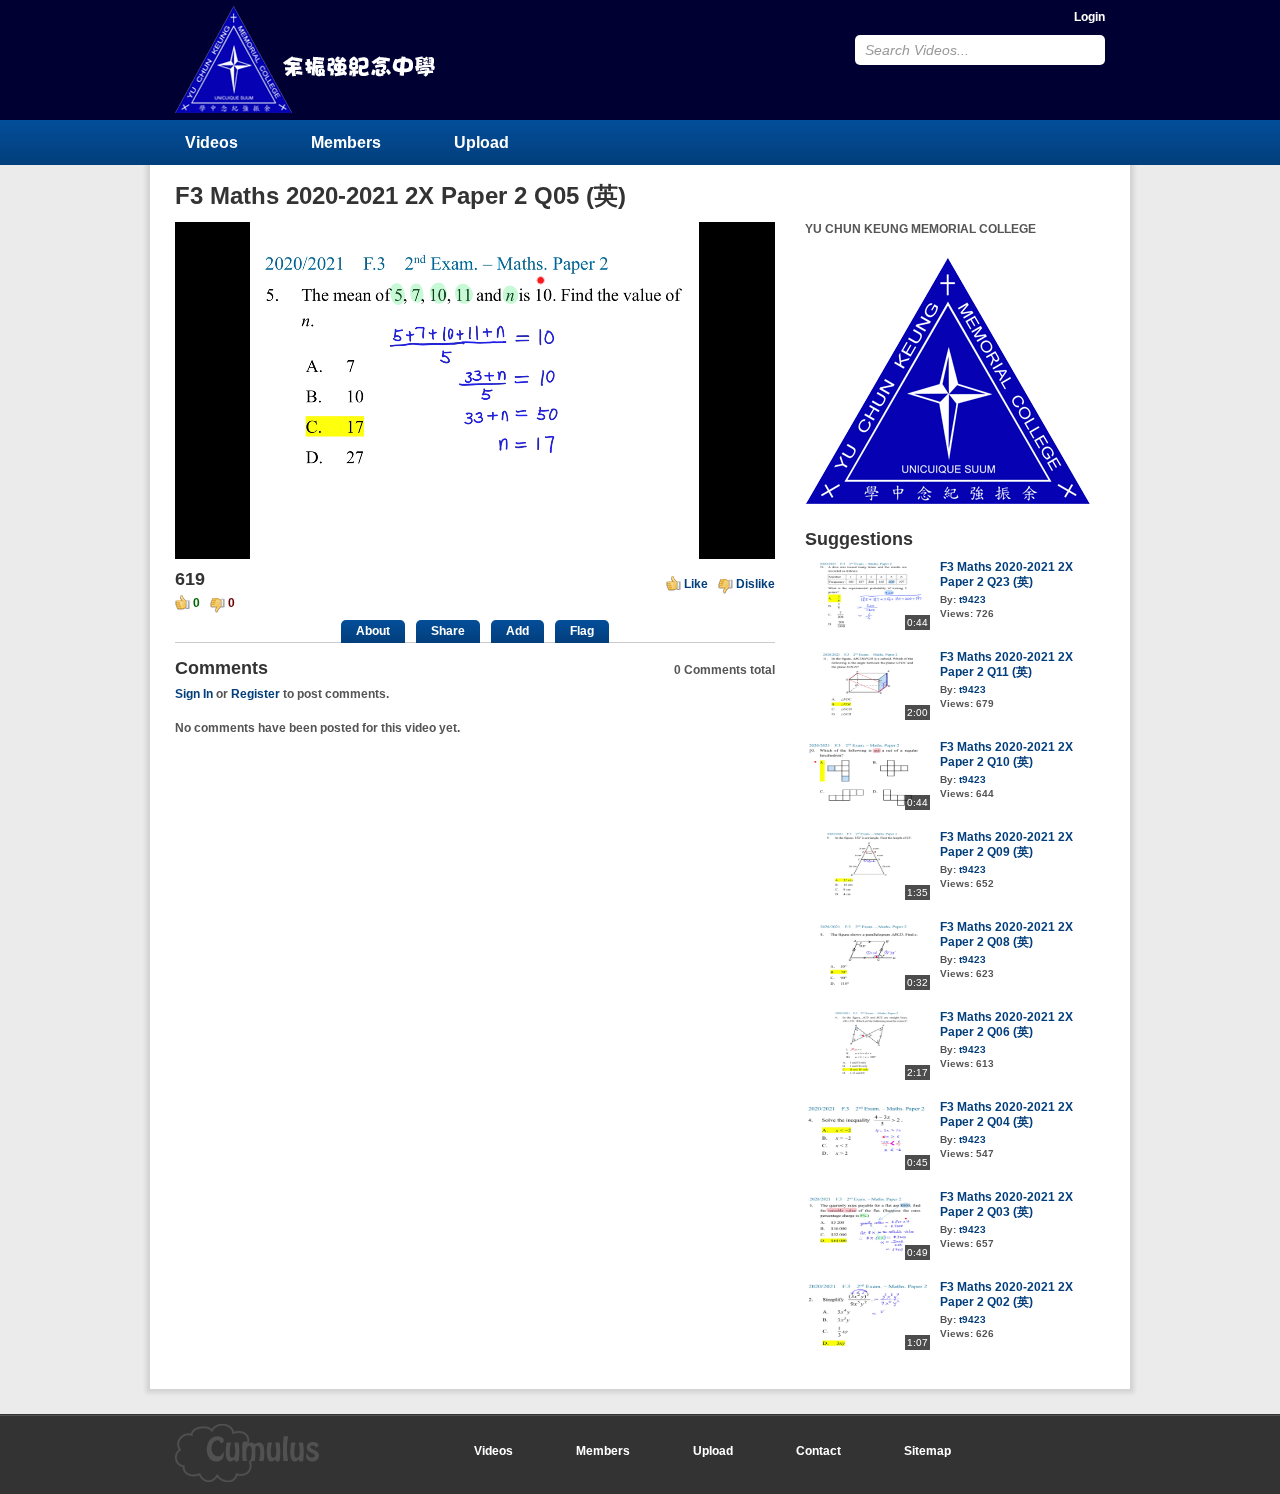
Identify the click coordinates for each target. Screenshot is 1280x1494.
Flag (582, 631)
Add (517, 631)
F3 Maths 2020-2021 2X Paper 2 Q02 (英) (1006, 1294)
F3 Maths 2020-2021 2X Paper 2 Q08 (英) (1006, 934)
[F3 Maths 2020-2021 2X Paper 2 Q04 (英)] (867, 1166)
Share (448, 631)
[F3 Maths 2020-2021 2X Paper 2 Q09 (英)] (867, 896)
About (373, 631)
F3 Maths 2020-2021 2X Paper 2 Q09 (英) (1006, 844)
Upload (481, 142)
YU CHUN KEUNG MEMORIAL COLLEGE (307, 59)
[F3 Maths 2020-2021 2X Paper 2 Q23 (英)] (867, 626)
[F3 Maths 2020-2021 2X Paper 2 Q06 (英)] (867, 1076)
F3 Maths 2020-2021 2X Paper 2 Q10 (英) (1006, 754)
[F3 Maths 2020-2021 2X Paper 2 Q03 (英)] (867, 1256)
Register (255, 694)
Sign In (194, 694)
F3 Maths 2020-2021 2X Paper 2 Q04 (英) (1006, 1114)
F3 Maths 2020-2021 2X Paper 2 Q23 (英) (1006, 574)
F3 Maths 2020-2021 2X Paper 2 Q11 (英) (1006, 664)
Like (696, 584)
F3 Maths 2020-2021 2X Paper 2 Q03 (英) (1006, 1204)
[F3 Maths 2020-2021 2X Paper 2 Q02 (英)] (867, 1346)
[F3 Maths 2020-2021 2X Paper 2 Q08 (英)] (867, 986)
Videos (211, 142)
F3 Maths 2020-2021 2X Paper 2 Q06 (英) (1006, 1024)
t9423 (972, 599)
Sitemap (927, 1451)
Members (346, 142)
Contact (818, 1451)
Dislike (755, 584)
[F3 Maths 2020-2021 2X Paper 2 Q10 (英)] (867, 806)
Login (1089, 17)
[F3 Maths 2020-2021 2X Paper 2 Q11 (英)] (867, 716)
